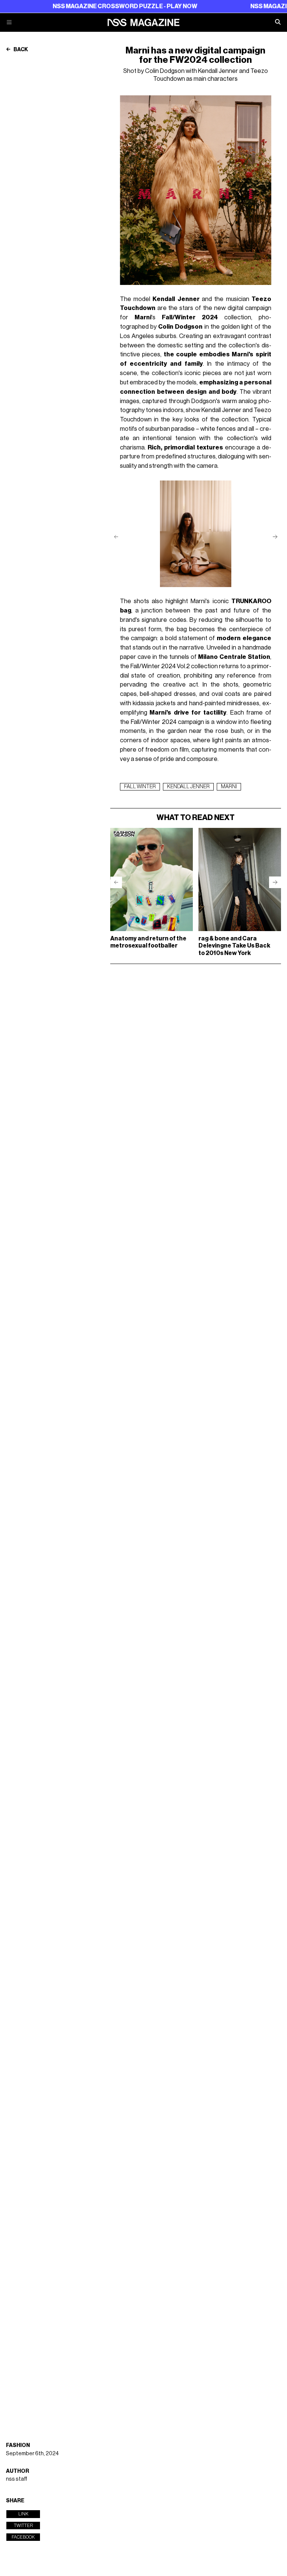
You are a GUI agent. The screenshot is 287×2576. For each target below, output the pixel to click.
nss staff (17, 2479)
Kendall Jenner (188, 787)
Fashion (18, 2445)
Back (20, 50)
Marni (229, 787)
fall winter (140, 787)
